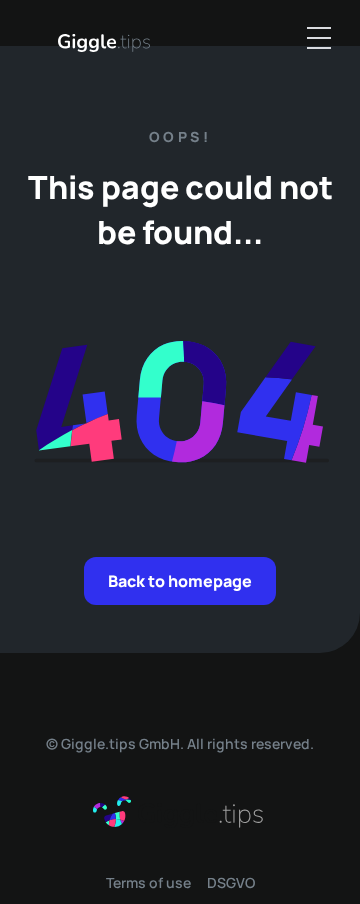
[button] (319, 38)
